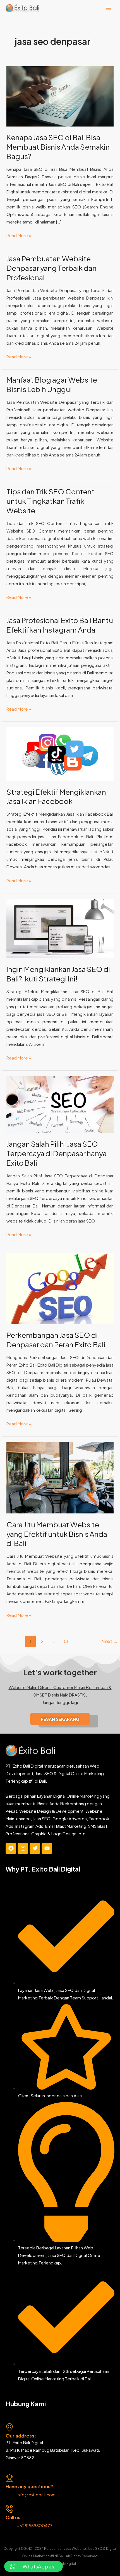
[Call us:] (9, 2509)
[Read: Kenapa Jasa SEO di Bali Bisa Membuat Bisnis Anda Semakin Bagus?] (60, 96)
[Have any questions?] (9, 2478)
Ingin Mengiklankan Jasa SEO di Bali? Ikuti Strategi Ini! (58, 974)
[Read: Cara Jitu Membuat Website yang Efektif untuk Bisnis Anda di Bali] (60, 1477)
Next (110, 1641)
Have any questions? (29, 2486)
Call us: (14, 2517)
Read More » (19, 235)
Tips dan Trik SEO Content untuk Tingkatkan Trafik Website (51, 501)
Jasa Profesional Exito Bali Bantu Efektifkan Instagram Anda (60, 625)
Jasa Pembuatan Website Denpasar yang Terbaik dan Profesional (51, 268)
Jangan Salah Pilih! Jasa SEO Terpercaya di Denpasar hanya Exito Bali (57, 1153)
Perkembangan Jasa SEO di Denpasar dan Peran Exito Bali (56, 1340)
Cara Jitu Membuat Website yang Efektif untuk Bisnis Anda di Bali (57, 1534)
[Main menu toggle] (109, 8)
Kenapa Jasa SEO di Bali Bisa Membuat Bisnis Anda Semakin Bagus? (58, 147)
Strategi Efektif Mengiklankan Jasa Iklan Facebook (56, 797)
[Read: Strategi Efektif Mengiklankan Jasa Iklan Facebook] (60, 753)
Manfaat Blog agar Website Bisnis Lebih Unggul (52, 384)
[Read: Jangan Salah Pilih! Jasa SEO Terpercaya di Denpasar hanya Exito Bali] (60, 1104)
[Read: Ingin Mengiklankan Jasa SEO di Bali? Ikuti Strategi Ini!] (60, 928)
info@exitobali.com (36, 2494)
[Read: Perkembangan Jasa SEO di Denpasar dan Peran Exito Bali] (60, 1288)
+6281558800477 (35, 2525)
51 (66, 1641)
